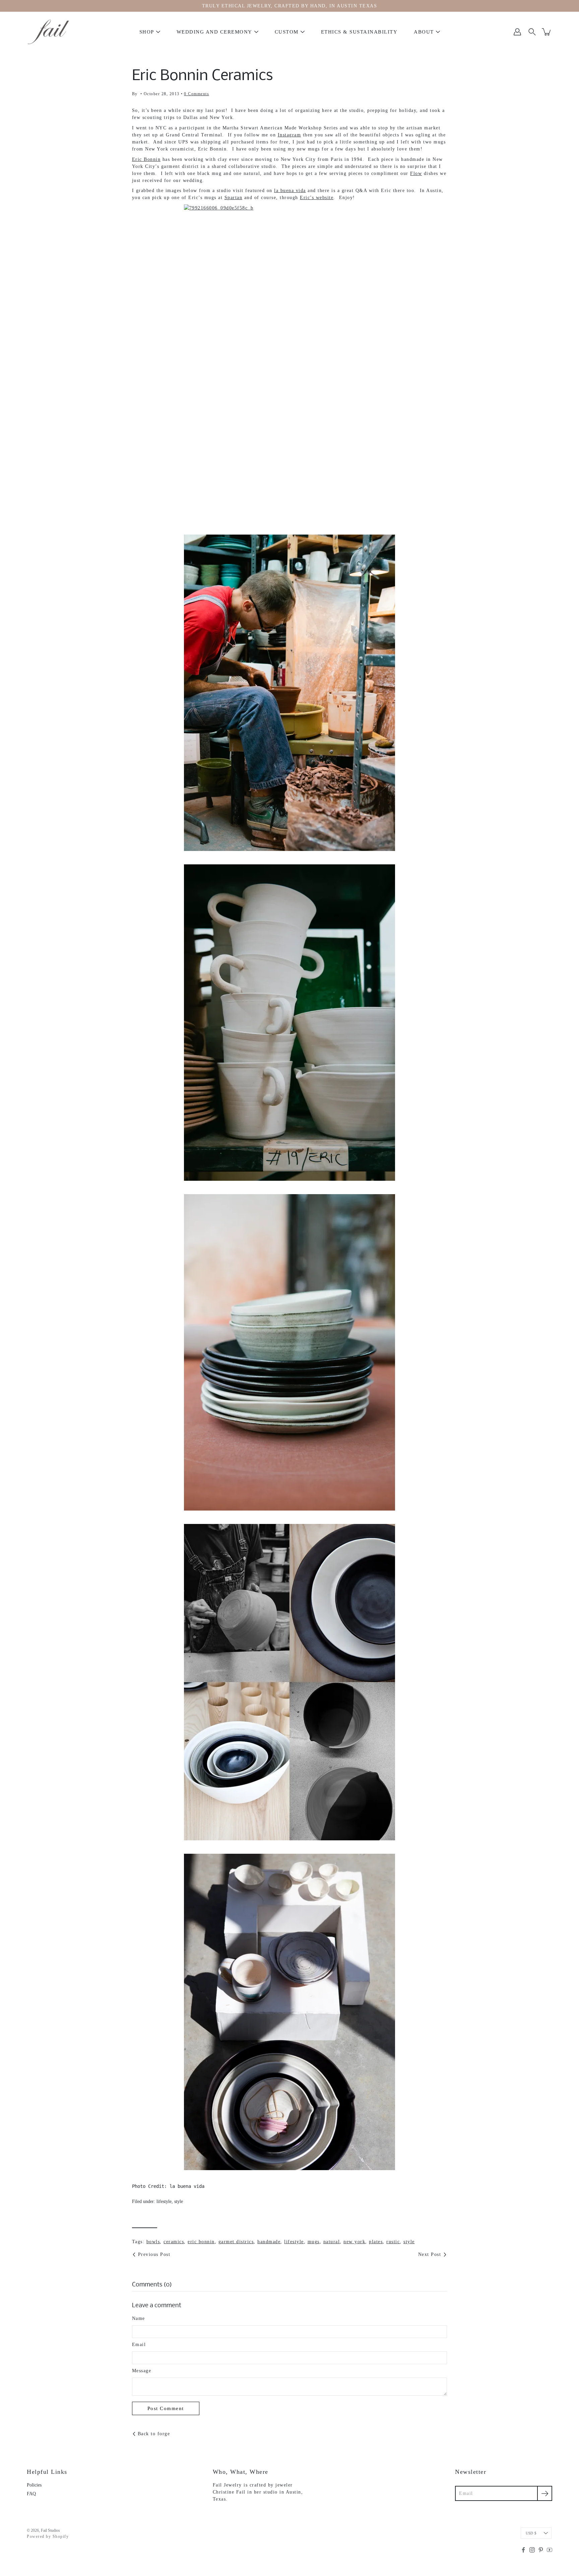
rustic (393, 2242)
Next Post (430, 2254)
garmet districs (236, 2242)
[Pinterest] (541, 2550)
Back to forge (154, 2434)
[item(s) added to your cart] (547, 32)
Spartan (234, 198)
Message (142, 2371)
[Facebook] (523, 2550)
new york (354, 2242)
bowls (153, 2242)
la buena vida (290, 191)
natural (332, 2242)
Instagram (289, 135)
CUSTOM (287, 32)
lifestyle (164, 2201)
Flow (416, 173)
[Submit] (545, 2493)
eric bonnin (201, 2242)
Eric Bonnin (146, 159)
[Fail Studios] (49, 32)
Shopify (61, 2536)
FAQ (31, 2494)
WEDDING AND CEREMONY (214, 32)
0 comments (197, 94)
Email (139, 2345)
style (179, 2201)
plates (376, 2242)
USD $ (531, 2533)
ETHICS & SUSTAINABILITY (359, 32)
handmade (269, 2242)
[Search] (532, 32)
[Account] (517, 32)
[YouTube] (550, 2550)
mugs (314, 2242)
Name (139, 2318)
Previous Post (154, 2254)
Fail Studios (50, 2530)
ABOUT (424, 32)
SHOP (147, 32)
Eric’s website (317, 198)
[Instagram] (532, 2550)
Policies (34, 2485)
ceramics (174, 2242)
